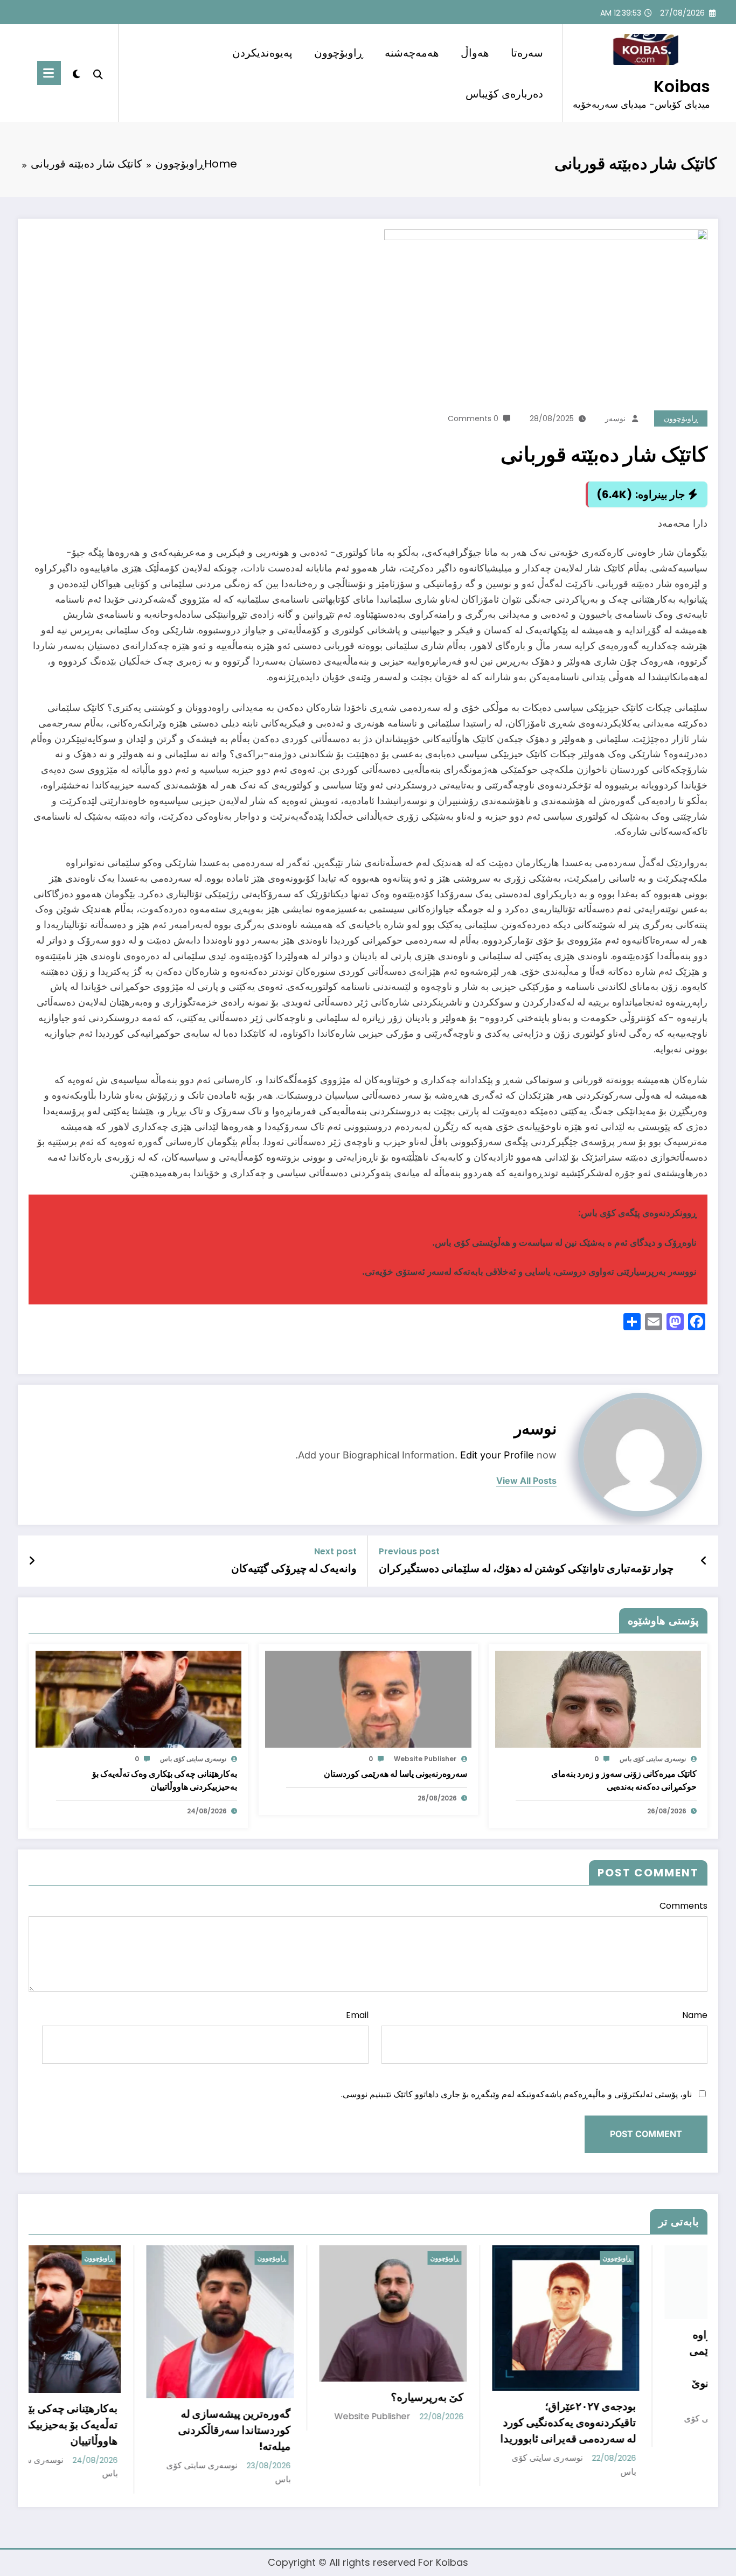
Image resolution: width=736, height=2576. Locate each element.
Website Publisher (425, 1759)
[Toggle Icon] (49, 73)
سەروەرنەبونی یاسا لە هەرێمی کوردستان (395, 1774)
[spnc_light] (77, 73)
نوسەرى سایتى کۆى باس (653, 1759)
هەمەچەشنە (412, 53)
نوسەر (615, 418)
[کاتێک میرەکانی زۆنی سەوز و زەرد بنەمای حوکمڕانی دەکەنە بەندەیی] (598, 1698)
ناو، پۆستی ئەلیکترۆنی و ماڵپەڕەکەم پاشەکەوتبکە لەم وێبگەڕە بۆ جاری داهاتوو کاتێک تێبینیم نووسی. (516, 2094)
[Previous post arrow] (704, 1561)
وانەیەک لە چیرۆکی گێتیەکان (294, 1568)
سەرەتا (527, 53)
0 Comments (473, 418)
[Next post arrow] (32, 1561)
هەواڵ (475, 53)
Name (695, 2015)
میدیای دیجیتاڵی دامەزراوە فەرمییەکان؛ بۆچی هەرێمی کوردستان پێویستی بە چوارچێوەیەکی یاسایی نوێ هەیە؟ (504, 2367)
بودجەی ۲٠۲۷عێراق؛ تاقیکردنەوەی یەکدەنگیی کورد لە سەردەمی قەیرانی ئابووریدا (323, 2423)
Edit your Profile (497, 1455)
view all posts (526, 1481)
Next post (335, 1551)
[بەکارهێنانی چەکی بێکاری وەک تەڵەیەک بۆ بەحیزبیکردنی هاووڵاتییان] (138, 1698)
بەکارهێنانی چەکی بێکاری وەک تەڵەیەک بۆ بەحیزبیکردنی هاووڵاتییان (165, 1780)
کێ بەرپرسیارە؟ (182, 2397)
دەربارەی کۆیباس (504, 94)
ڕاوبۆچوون (339, 53)
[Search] (98, 73)
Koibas (682, 86)
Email (357, 2015)
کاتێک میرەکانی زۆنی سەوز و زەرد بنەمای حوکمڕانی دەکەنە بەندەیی (624, 1780)
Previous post (409, 1551)
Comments (683, 1906)
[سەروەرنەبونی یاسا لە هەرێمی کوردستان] (368, 1698)
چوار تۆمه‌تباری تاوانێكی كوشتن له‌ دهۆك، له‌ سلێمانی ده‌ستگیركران (526, 1568)
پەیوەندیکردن (262, 53)
